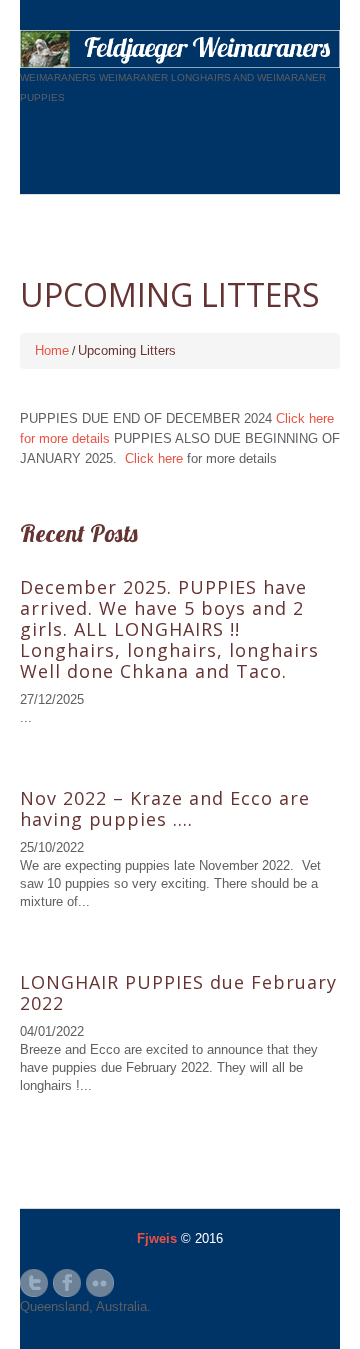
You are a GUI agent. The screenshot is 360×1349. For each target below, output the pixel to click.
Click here (154, 458)
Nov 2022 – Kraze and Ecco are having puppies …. (165, 808)
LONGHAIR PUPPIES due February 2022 (178, 992)
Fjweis (157, 1238)
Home (52, 350)
